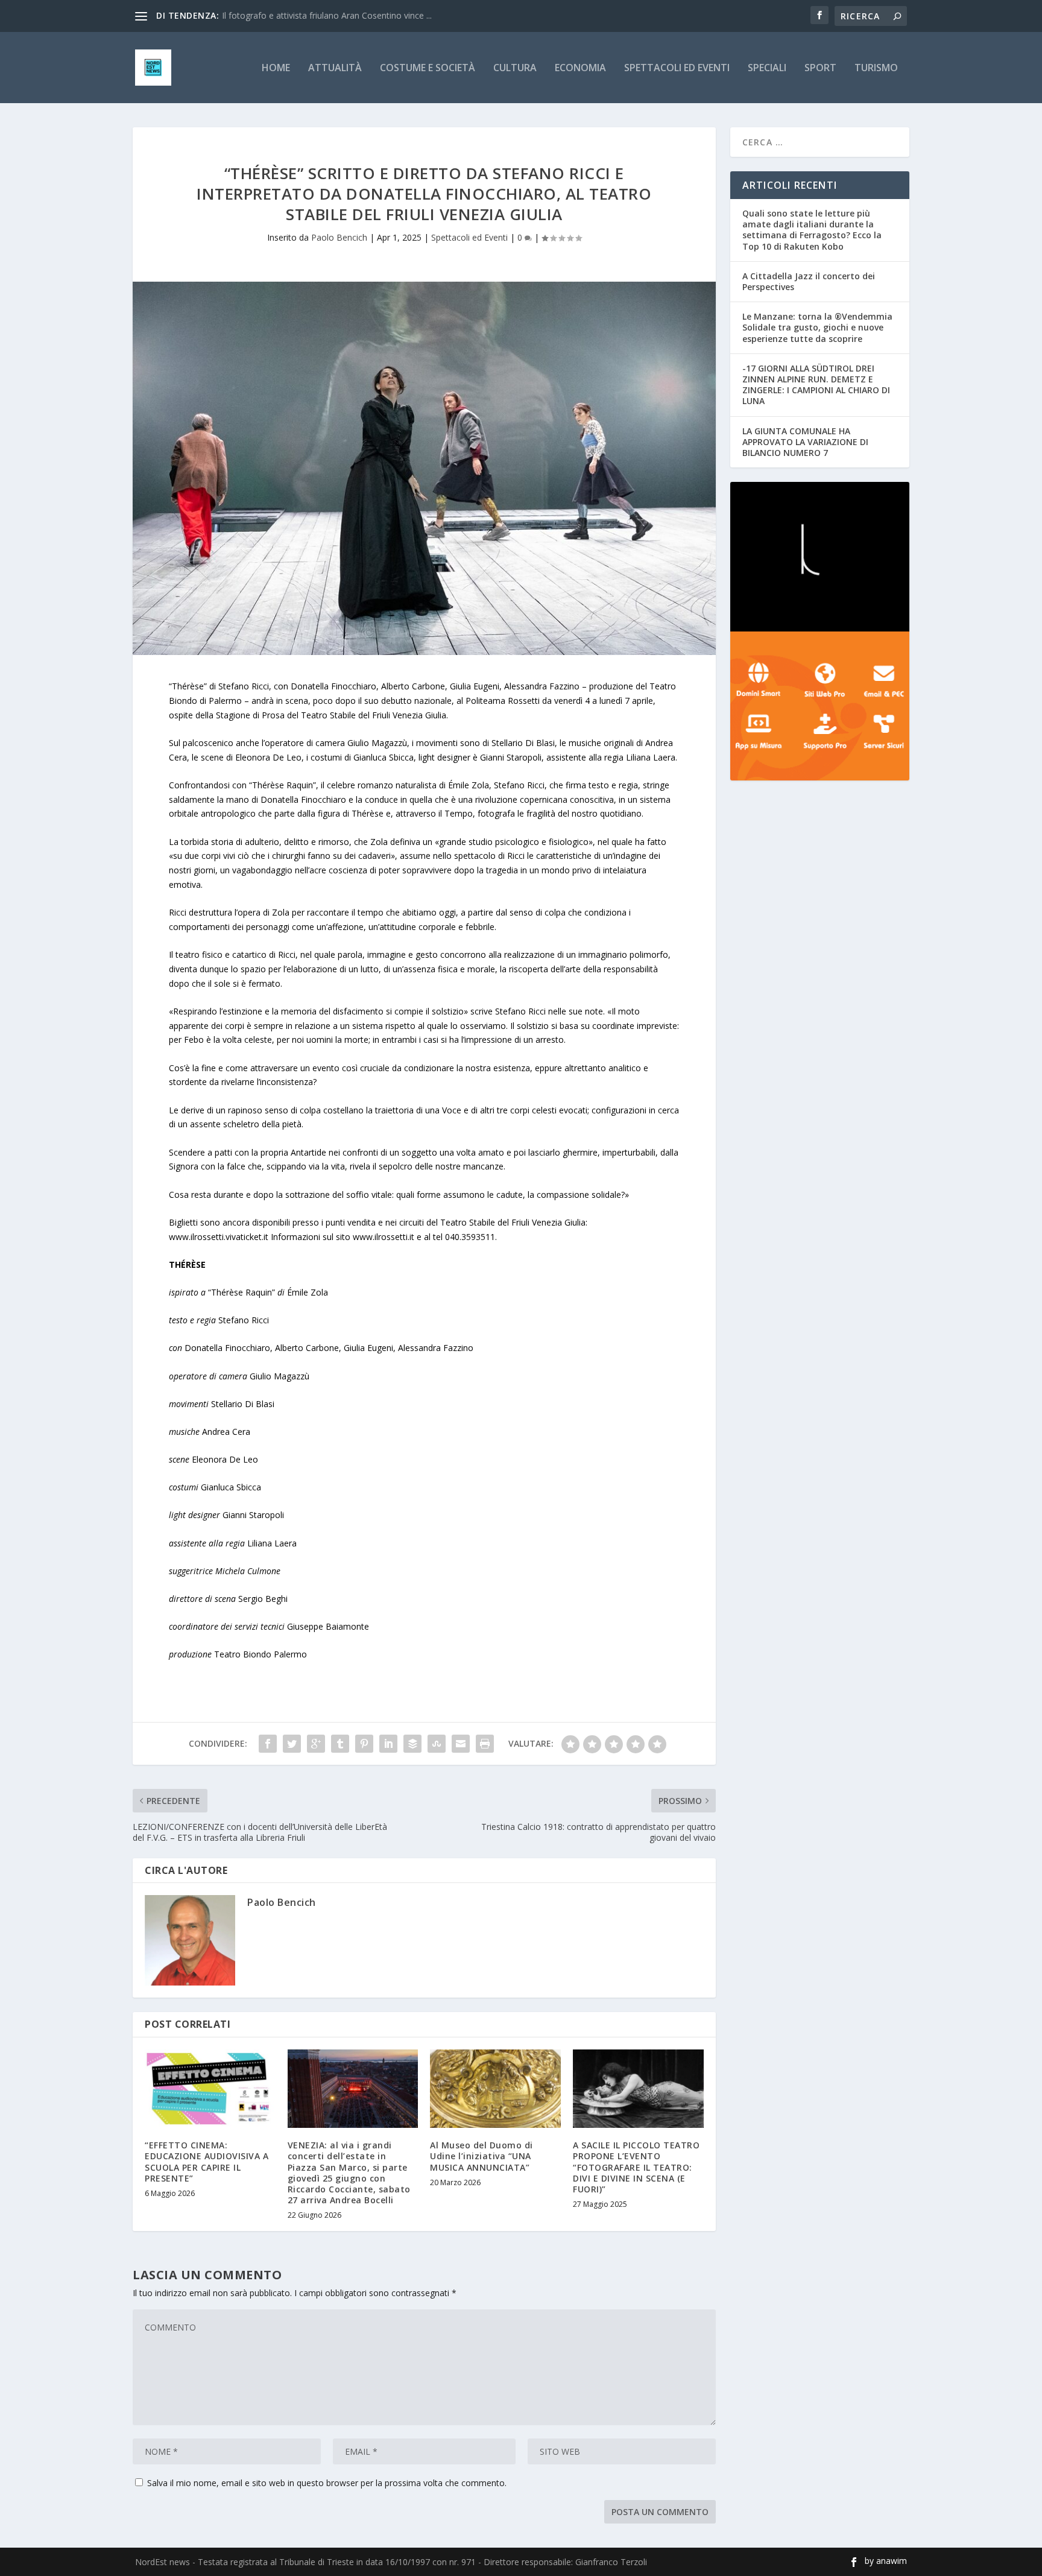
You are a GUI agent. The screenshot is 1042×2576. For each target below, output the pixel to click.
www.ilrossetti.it (384, 1237)
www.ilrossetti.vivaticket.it (219, 1237)
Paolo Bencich (339, 237)
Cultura (515, 68)
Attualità (335, 68)
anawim (892, 2561)
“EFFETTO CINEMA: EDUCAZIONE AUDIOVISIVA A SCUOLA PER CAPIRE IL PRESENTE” (207, 2162)
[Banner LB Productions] (820, 557)
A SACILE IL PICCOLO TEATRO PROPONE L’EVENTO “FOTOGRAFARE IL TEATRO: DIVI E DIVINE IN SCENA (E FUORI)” (636, 2167)
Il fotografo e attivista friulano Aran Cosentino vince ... (327, 15)
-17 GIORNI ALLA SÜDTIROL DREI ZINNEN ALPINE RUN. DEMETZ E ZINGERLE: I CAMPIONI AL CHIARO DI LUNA (816, 385)
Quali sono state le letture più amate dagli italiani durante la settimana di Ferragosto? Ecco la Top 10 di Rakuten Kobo (812, 230)
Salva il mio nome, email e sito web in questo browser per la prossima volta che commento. (327, 2483)
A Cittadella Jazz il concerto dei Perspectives (809, 281)
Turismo (876, 68)
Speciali (767, 68)
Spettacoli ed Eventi (677, 68)
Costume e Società (428, 68)
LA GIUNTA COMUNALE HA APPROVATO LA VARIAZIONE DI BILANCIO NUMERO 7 (805, 442)
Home (276, 68)
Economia (580, 68)
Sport (820, 68)
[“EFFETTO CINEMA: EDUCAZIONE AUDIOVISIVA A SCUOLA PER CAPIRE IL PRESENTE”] (210, 2089)
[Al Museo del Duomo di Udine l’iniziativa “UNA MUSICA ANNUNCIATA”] (495, 2089)
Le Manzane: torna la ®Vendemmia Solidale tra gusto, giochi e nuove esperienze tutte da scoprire (817, 327)
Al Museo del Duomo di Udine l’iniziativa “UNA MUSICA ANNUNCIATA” (482, 2156)
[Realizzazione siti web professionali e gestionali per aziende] (820, 706)
